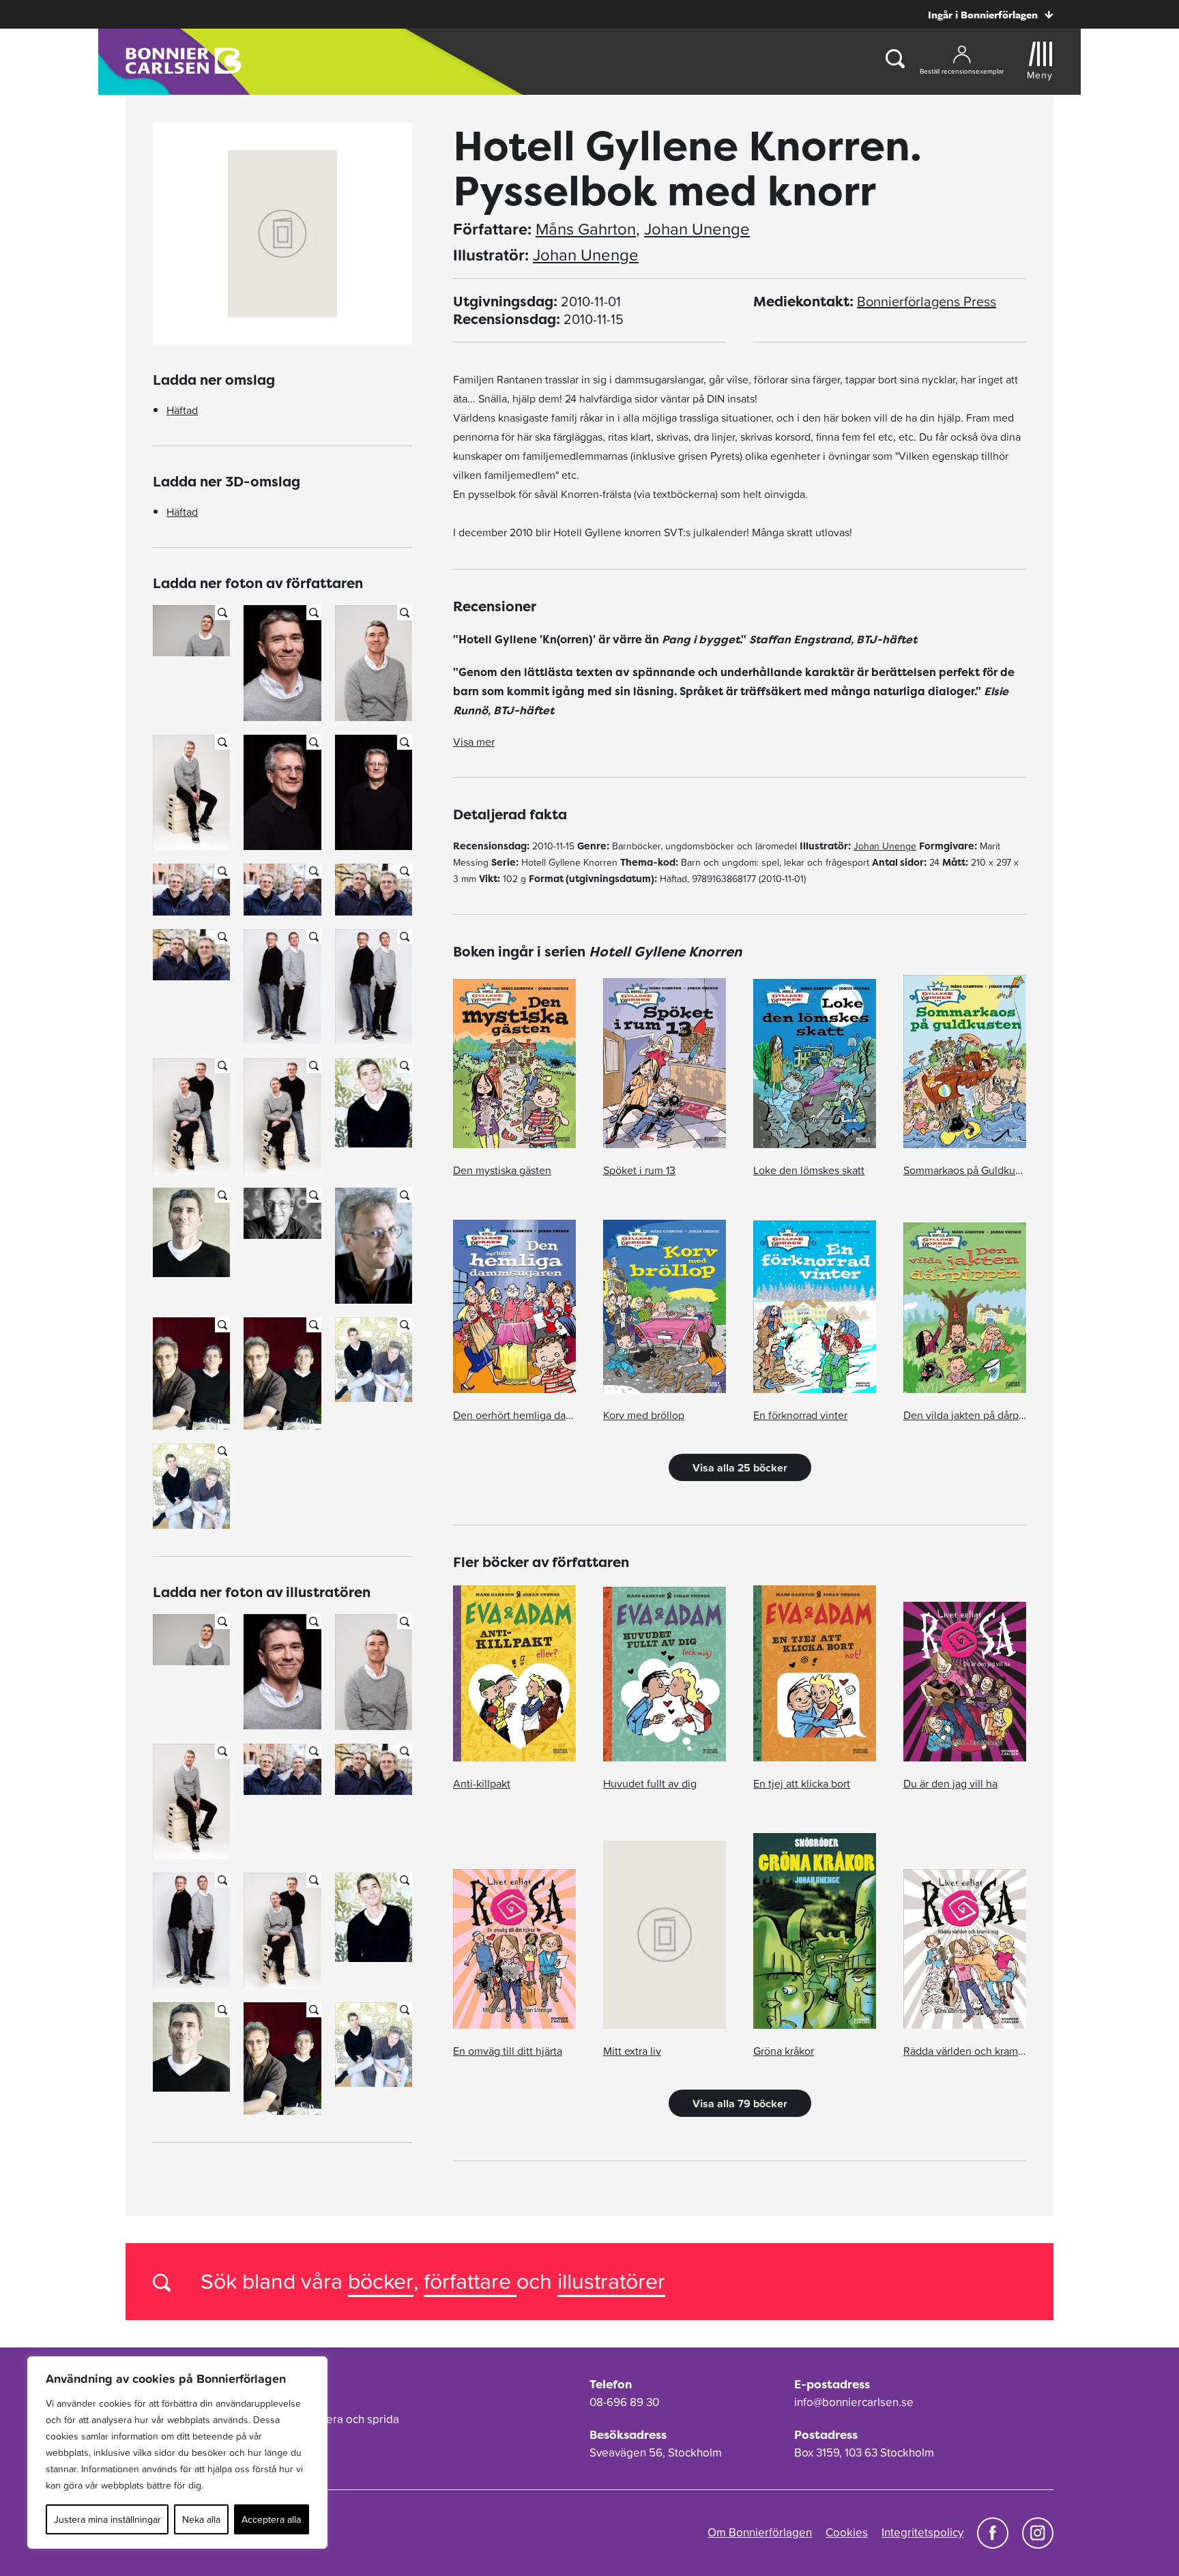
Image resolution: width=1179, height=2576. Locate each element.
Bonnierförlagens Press (927, 302)
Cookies (847, 2532)
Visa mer (474, 742)
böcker (381, 2281)
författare (470, 2281)
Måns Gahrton (586, 229)
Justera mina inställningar (107, 2519)
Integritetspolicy (922, 2532)
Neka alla (201, 2519)
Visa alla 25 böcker (740, 1467)
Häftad (182, 410)
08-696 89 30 (624, 2402)
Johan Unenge (697, 229)
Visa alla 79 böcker (740, 2103)
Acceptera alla (271, 2519)
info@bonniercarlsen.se (854, 2402)
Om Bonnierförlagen (760, 2532)
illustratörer (611, 2281)
